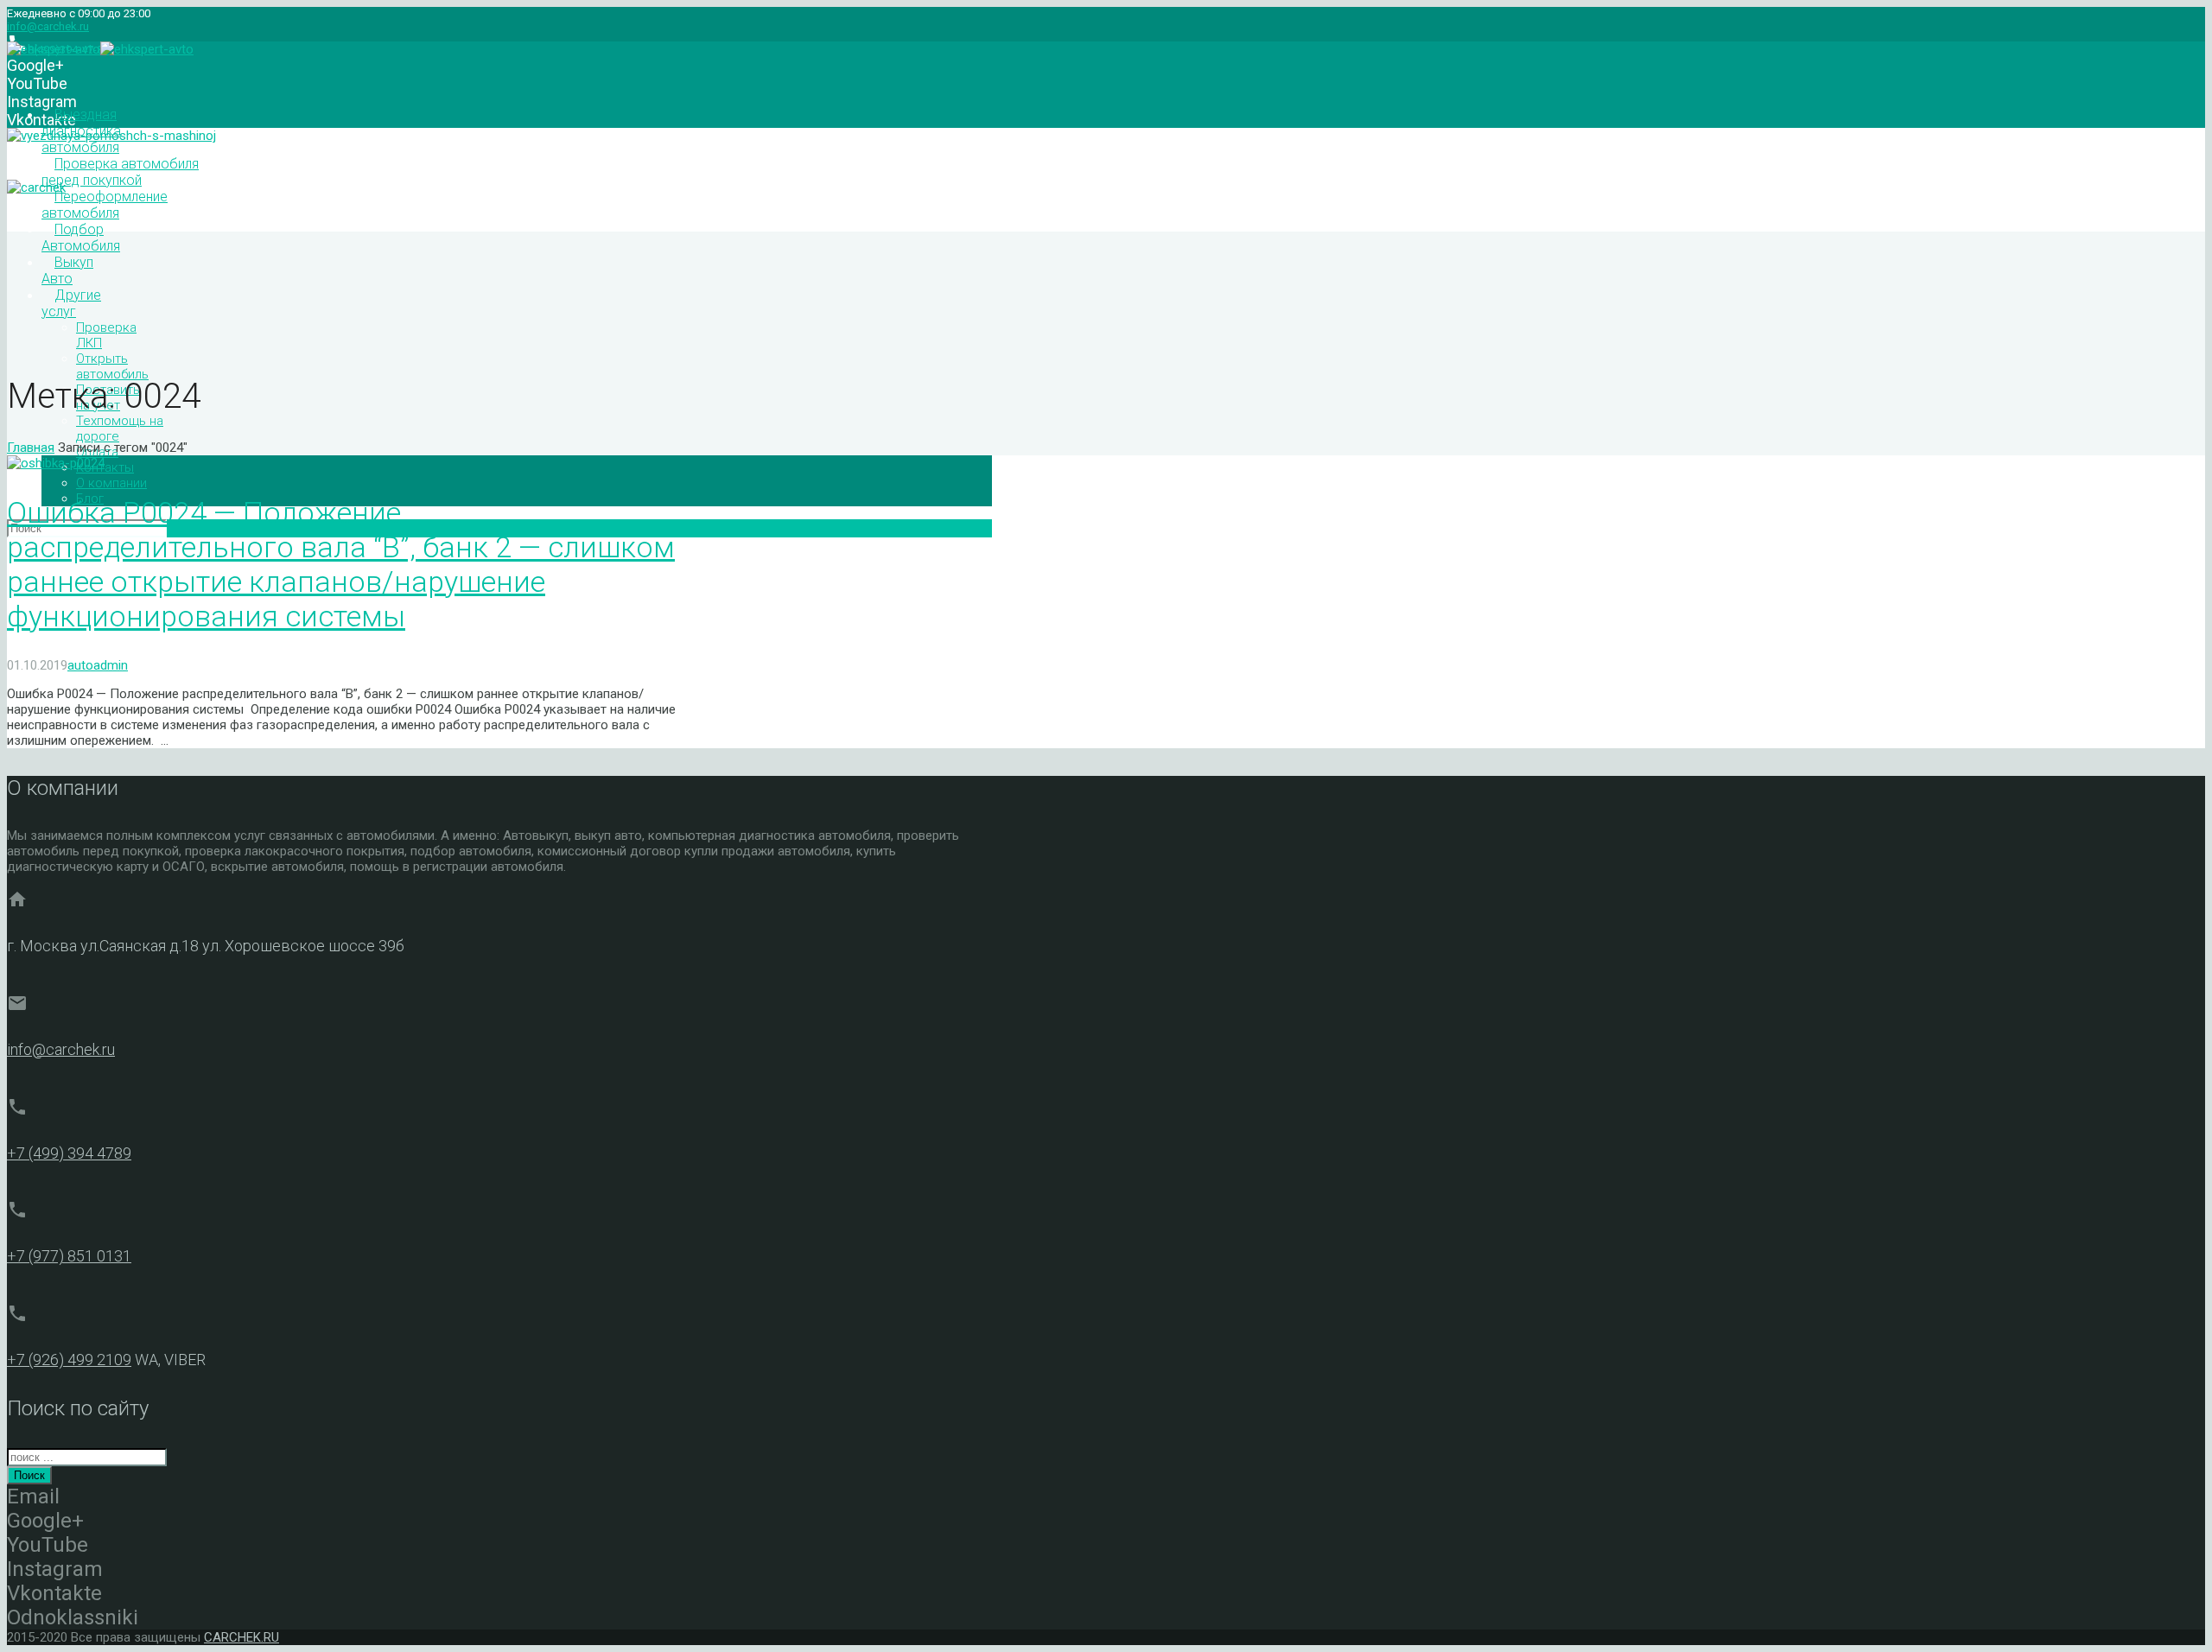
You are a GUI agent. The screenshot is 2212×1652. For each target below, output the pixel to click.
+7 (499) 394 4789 (69, 1153)
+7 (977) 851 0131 (69, 1256)
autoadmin (98, 665)
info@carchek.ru (48, 26)
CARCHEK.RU (242, 1637)
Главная (31, 448)
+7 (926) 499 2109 (69, 1360)
